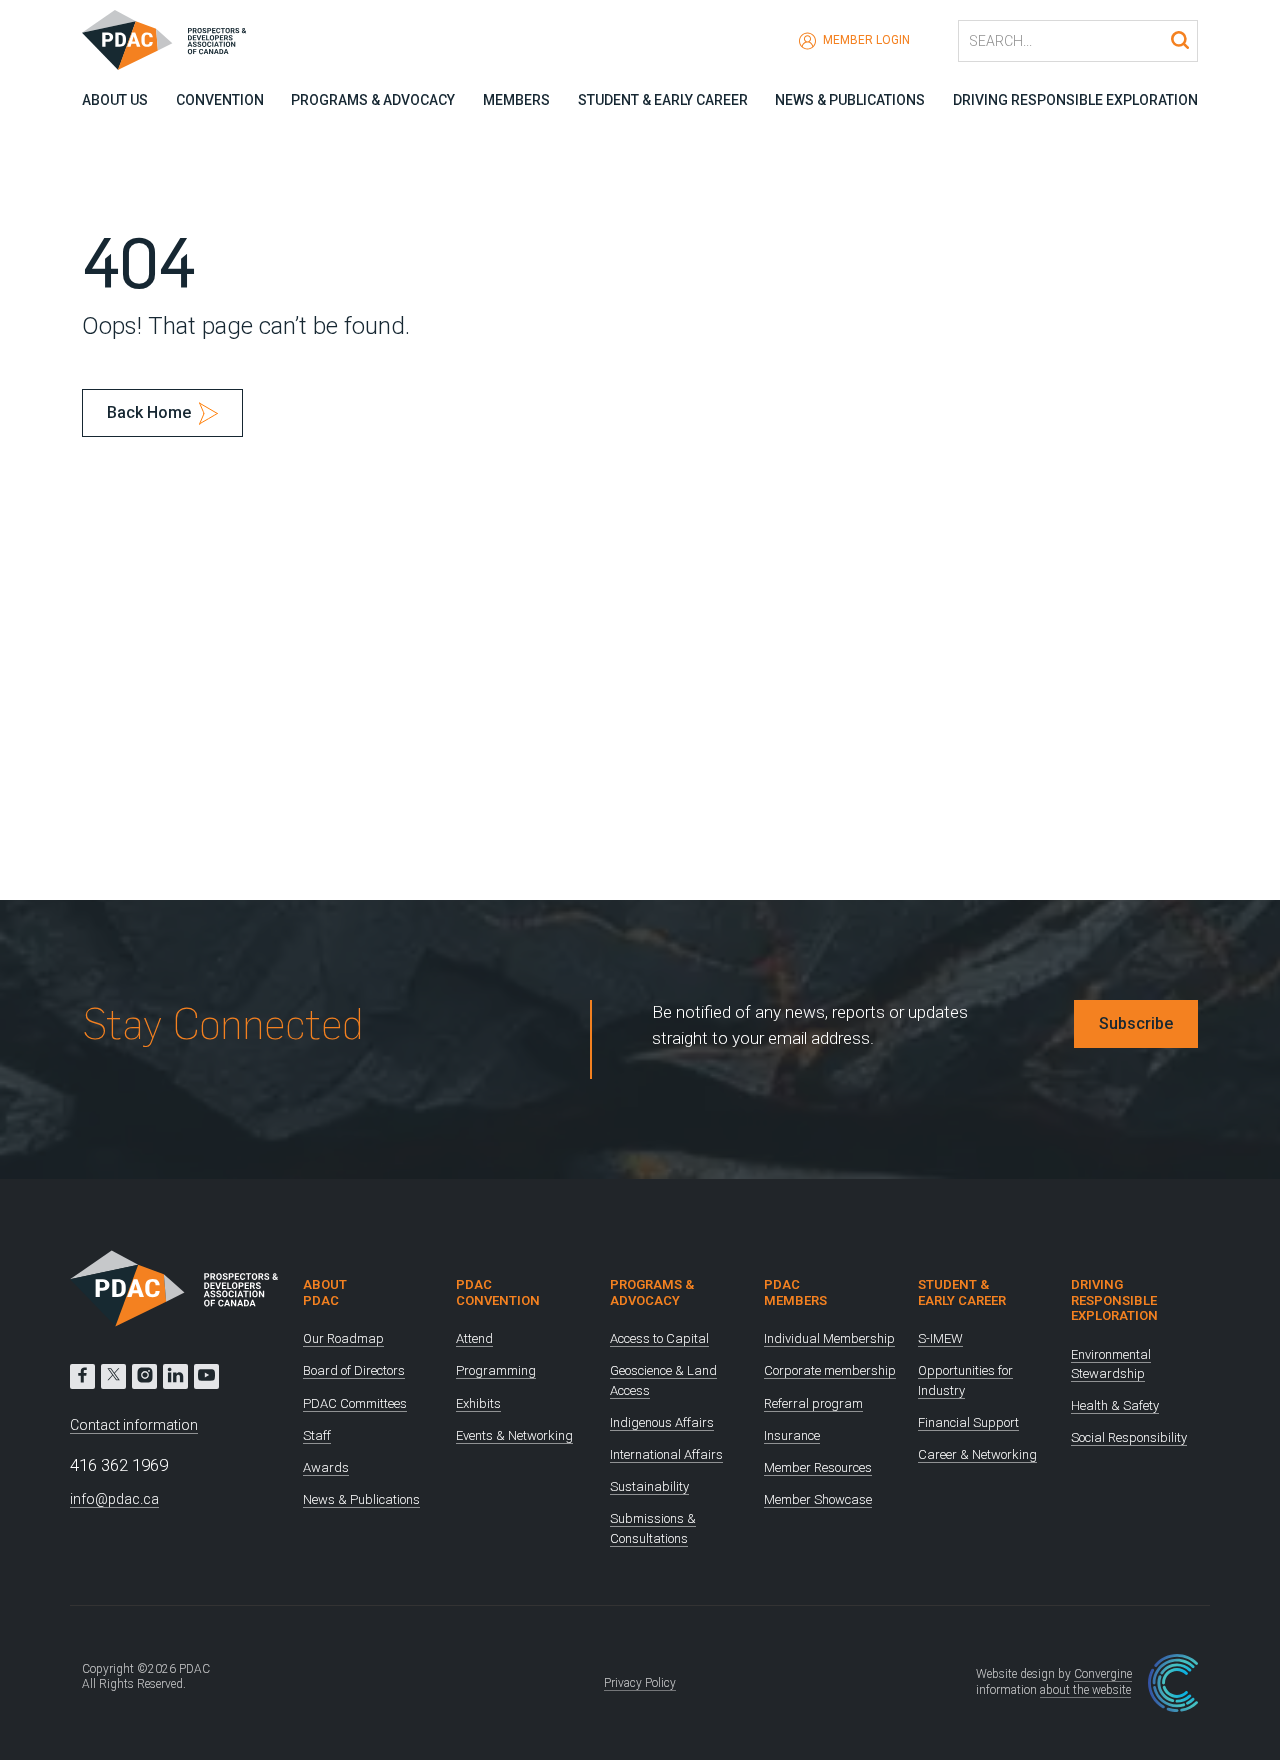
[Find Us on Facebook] (82, 1376)
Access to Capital (659, 1338)
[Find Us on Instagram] (144, 1376)
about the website (1085, 1690)
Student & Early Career (663, 100)
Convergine (1103, 1674)
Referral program (813, 1403)
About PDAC (325, 1292)
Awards (326, 1467)
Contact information (134, 1425)
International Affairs (666, 1454)
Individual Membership (829, 1338)
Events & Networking (514, 1435)
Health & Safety (1115, 1405)
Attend (474, 1338)
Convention (220, 100)
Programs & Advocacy (373, 100)
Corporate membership (830, 1370)
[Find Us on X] (113, 1376)
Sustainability (649, 1486)
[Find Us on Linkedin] (175, 1376)
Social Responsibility (1129, 1437)
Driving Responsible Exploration (1075, 100)
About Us (115, 100)
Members (516, 100)
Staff (317, 1435)
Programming (496, 1370)
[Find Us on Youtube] (206, 1376)
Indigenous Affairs (662, 1422)
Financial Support (968, 1422)
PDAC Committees (355, 1403)
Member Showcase (818, 1499)
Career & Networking (977, 1454)
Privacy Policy (640, 1683)
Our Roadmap (343, 1338)
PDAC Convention (498, 1292)
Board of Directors (354, 1370)
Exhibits (478, 1403)
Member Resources (818, 1467)
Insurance (792, 1435)
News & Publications (850, 100)
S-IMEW (940, 1338)
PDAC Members (795, 1292)
